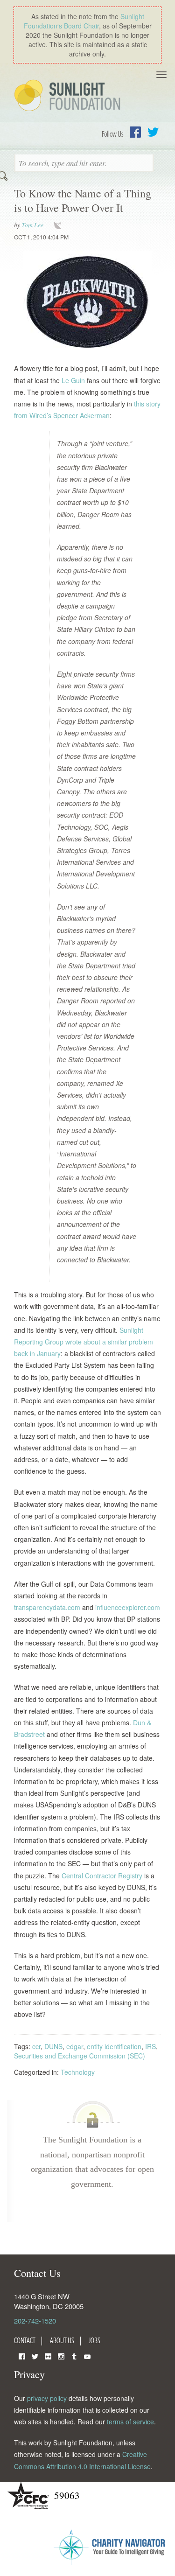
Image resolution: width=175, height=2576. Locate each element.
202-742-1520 (35, 2320)
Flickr (48, 2355)
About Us (62, 2340)
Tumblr (74, 2355)
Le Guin (73, 380)
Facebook (135, 132)
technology (60, 225)
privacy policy (47, 2398)
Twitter (153, 132)
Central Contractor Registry (102, 1876)
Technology (78, 2072)
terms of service (130, 2422)
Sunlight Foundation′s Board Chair (84, 21)
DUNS (53, 2046)
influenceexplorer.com (128, 1607)
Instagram (61, 2355)
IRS (150, 2046)
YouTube (87, 2355)
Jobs (94, 2340)
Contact (25, 2340)
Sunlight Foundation (69, 96)
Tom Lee (32, 225)
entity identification (114, 2046)
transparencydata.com (47, 1607)
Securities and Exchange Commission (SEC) (80, 2056)
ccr (36, 2046)
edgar (75, 2046)
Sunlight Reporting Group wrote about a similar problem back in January (84, 1342)
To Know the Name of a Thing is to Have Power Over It (83, 200)
